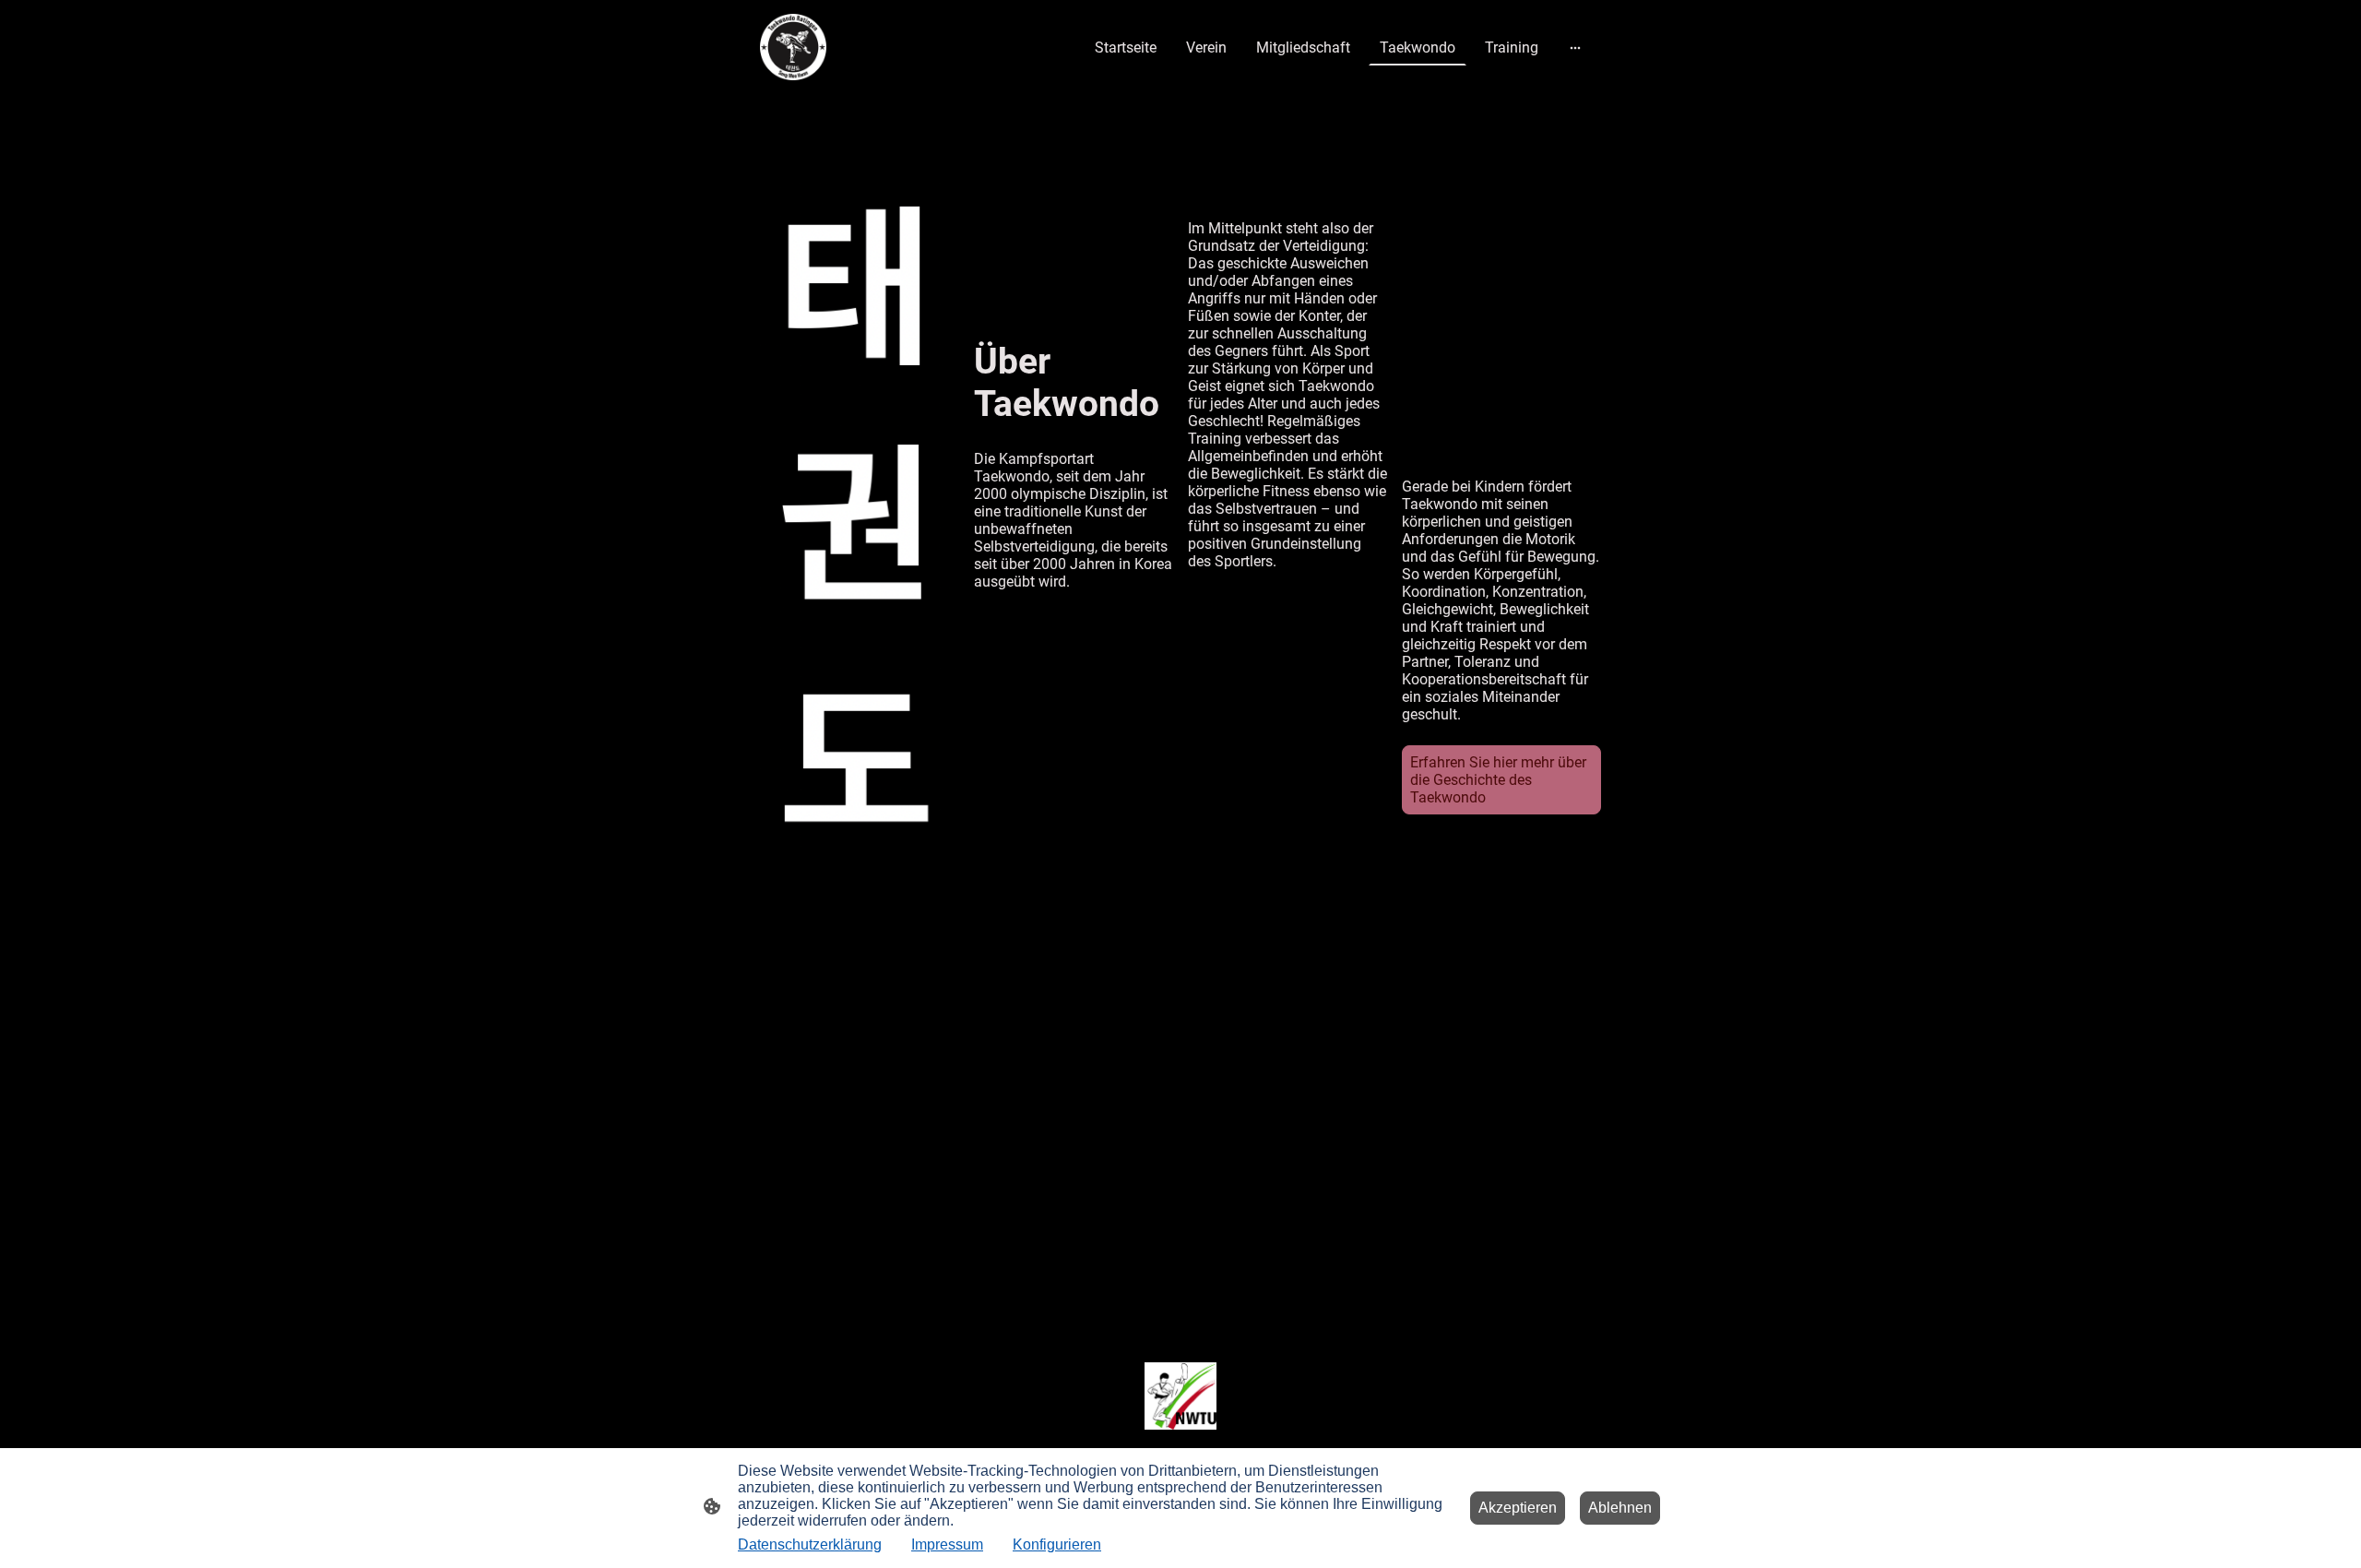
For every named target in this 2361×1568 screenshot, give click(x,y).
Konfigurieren (1057, 1544)
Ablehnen (1620, 1508)
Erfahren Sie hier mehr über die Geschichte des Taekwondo (1498, 780)
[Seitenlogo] (793, 47)
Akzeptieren (1518, 1508)
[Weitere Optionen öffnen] (1575, 47)
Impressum (947, 1544)
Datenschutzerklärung (810, 1544)
